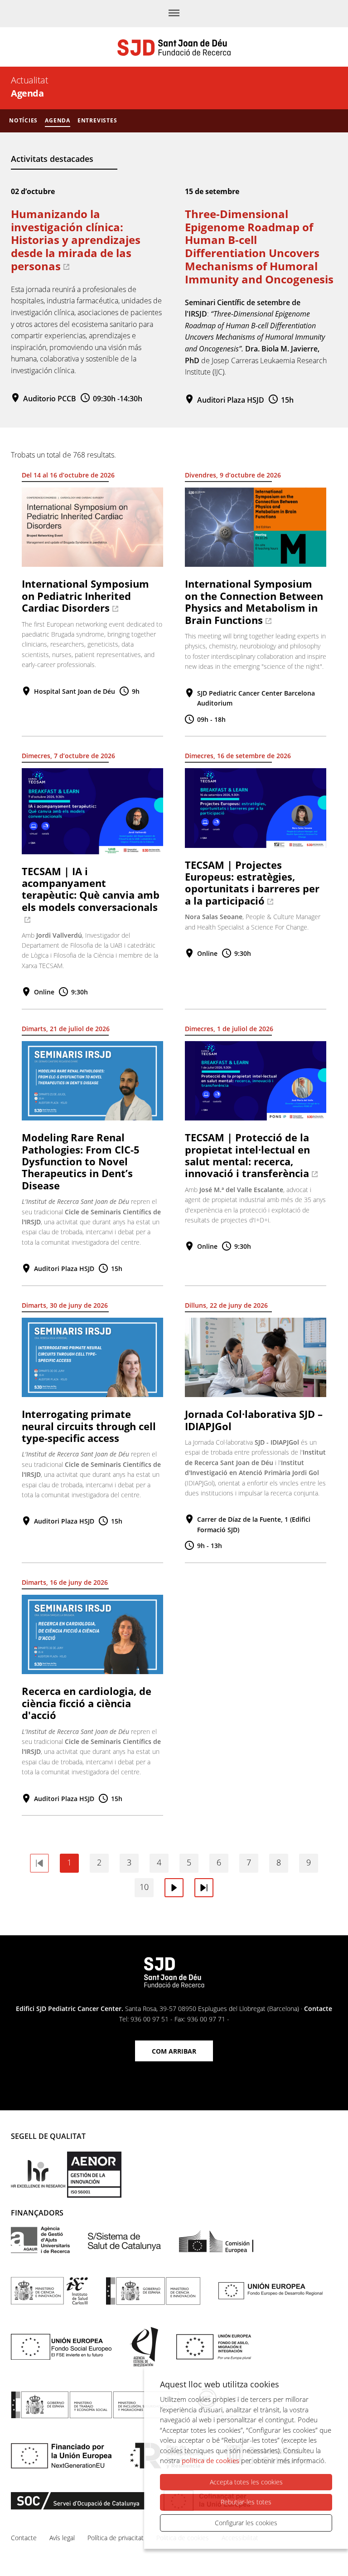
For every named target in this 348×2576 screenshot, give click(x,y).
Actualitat (29, 80)
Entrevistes (97, 120)
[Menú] (174, 14)
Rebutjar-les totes (246, 2502)
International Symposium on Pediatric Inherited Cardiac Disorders (85, 596)
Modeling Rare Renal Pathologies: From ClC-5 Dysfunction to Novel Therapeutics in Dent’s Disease (81, 1161)
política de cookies (210, 2460)
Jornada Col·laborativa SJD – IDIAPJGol (254, 1420)
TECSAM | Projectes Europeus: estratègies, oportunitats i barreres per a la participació (252, 883)
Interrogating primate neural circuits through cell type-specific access (89, 1426)
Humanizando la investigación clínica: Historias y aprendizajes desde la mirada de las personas (76, 240)
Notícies (23, 120)
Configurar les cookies (246, 2523)
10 (144, 1887)
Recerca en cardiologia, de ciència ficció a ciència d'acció (87, 1703)
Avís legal (62, 2538)
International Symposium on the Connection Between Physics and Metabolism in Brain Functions (254, 601)
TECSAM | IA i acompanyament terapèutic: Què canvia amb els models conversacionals (91, 889)
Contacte (318, 2009)
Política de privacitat (116, 2538)
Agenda (58, 120)
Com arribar (174, 2051)
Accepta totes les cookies (246, 2482)
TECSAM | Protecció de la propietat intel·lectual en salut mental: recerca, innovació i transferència (247, 1155)
